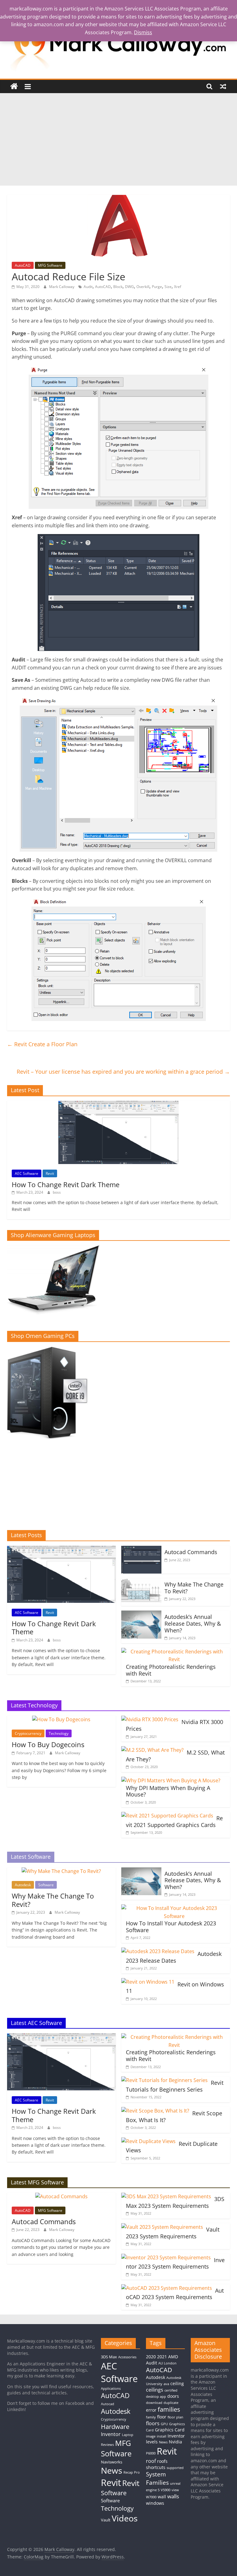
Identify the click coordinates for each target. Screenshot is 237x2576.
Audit (88, 287)
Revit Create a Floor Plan (42, 1044)
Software (46, 1885)
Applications (111, 2389)
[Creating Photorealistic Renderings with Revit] (174, 1652)
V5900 (166, 2490)
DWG (129, 287)
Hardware (115, 2426)
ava (166, 2384)
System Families (157, 2478)
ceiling (177, 2383)
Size (168, 287)
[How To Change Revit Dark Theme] (118, 1104)
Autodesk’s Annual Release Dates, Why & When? (193, 1623)
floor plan (175, 2417)
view (175, 2490)
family (151, 2417)
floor (162, 2417)
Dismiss (143, 32)
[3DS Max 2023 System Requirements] (166, 2196)
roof (151, 2461)
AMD (173, 2357)
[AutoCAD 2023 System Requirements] (167, 2288)
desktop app (156, 2397)
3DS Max (109, 2357)
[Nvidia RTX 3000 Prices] (150, 1719)
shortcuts (156, 2467)
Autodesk (23, 1885)
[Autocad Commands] (141, 1549)
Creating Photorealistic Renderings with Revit (171, 1670)
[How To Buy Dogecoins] (61, 1719)
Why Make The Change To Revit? (194, 1588)
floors (153, 2423)
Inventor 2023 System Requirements (175, 2263)
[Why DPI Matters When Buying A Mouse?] (171, 1780)
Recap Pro (132, 2472)
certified (171, 2390)
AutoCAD (23, 265)
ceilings (155, 2390)
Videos (125, 2518)
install (162, 2436)
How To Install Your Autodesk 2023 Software (171, 1927)
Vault (106, 2520)
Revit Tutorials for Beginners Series (175, 2086)
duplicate (171, 2403)
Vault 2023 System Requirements (173, 2233)
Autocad (108, 2404)
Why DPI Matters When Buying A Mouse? (168, 1791)
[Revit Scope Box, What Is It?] (155, 2111)
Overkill (143, 287)
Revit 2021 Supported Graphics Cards (174, 1821)
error (151, 2410)
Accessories (127, 2357)
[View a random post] (223, 86)
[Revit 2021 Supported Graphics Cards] (167, 1816)
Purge (157, 287)
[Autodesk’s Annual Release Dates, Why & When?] (141, 1614)
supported (175, 2468)
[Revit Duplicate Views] (148, 2141)
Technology (59, 1733)
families (169, 2409)
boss (57, 1192)
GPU (164, 2424)
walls (173, 2496)
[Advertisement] (118, 139)
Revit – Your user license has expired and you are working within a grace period (123, 1072)
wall (162, 2497)
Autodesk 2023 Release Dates (174, 1957)
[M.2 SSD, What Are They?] (152, 1750)
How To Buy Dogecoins (48, 1744)
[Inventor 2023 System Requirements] (166, 2257)
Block (118, 287)
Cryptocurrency (28, 1733)
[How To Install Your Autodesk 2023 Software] (174, 1908)
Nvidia (175, 2442)
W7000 (151, 2497)
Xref (178, 287)
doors (173, 2396)
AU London (167, 2363)
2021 (162, 2357)
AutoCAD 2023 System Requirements (175, 2294)
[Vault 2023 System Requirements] (162, 2227)
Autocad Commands (191, 1552)
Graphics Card (170, 2430)
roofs (162, 2461)
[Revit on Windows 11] (148, 1982)
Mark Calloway (62, 287)
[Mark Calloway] (14, 86)
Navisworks (112, 2462)
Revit (50, 1173)
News (112, 2470)
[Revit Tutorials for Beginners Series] (164, 2080)
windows (155, 2503)
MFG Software (50, 265)
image (151, 2436)
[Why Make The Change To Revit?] (141, 1582)
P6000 (151, 2453)
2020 (151, 2357)
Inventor (111, 2434)
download (154, 2403)
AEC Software (27, 1173)
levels (152, 2442)
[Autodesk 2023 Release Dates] (158, 1951)
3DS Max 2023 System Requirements (175, 2202)
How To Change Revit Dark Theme (66, 1184)
